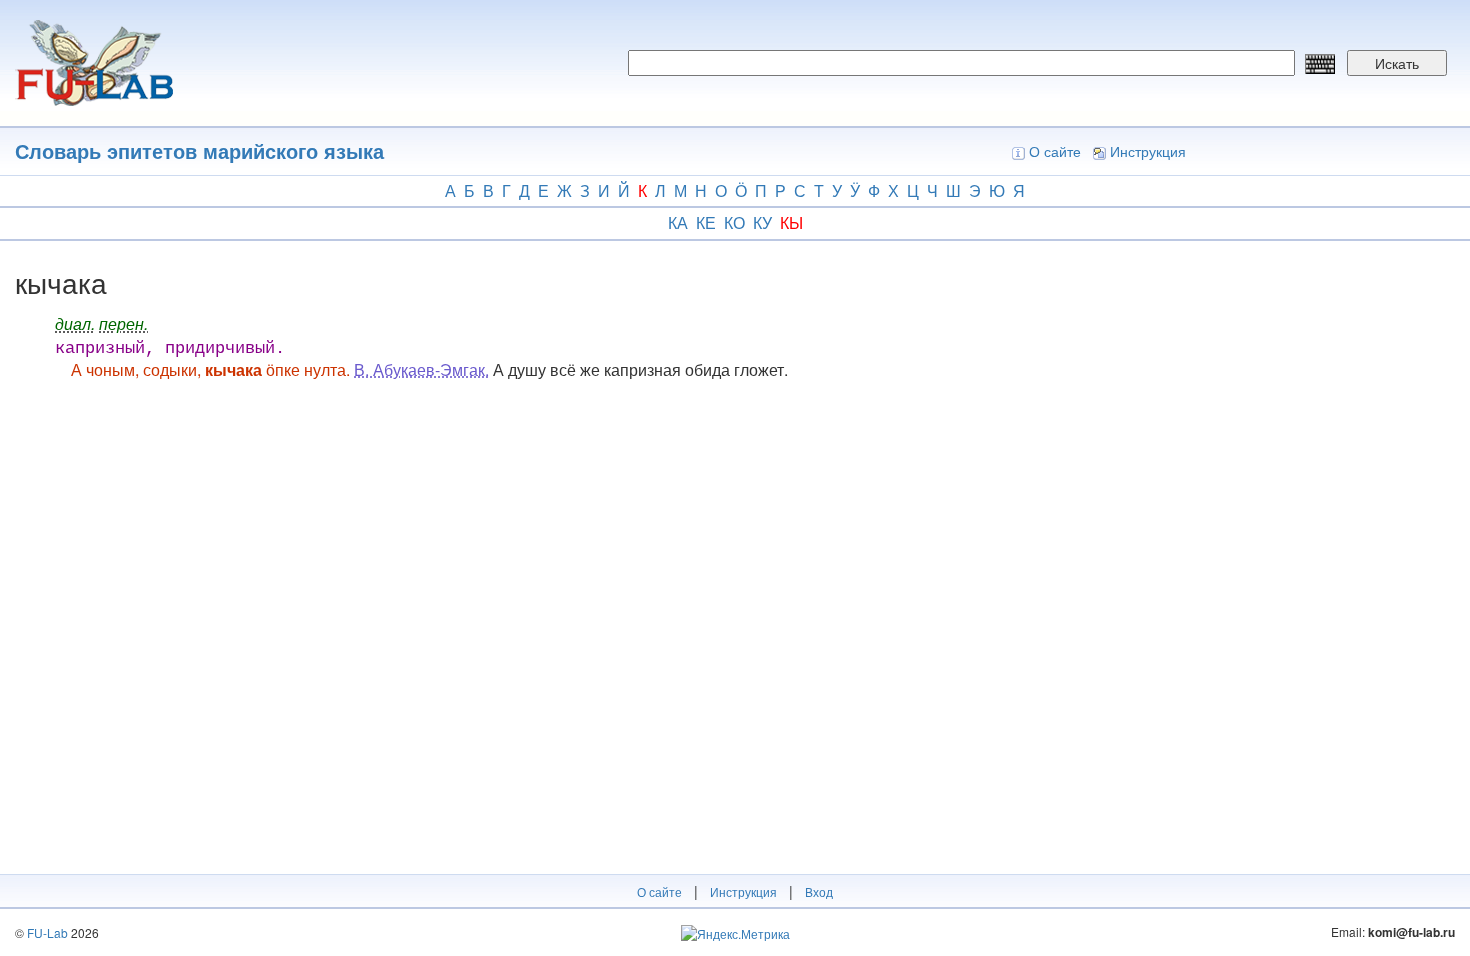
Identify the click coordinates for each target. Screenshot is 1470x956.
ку (762, 222)
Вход (819, 891)
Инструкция (1148, 151)
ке (706, 222)
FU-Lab (47, 932)
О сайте (1055, 151)
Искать (1397, 63)
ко (734, 222)
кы (791, 222)
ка (678, 222)
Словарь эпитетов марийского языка (199, 150)
